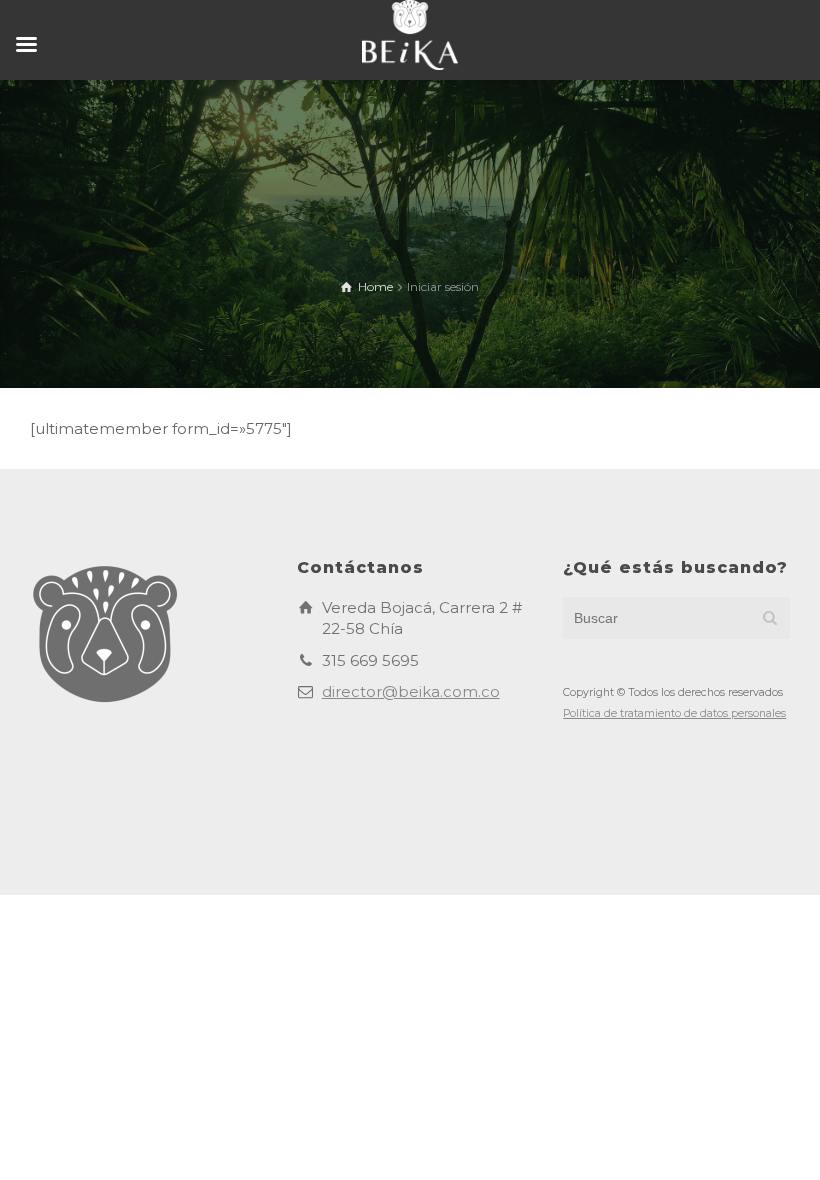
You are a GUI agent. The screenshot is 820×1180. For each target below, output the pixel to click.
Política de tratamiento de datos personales (674, 713)
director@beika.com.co (411, 691)
